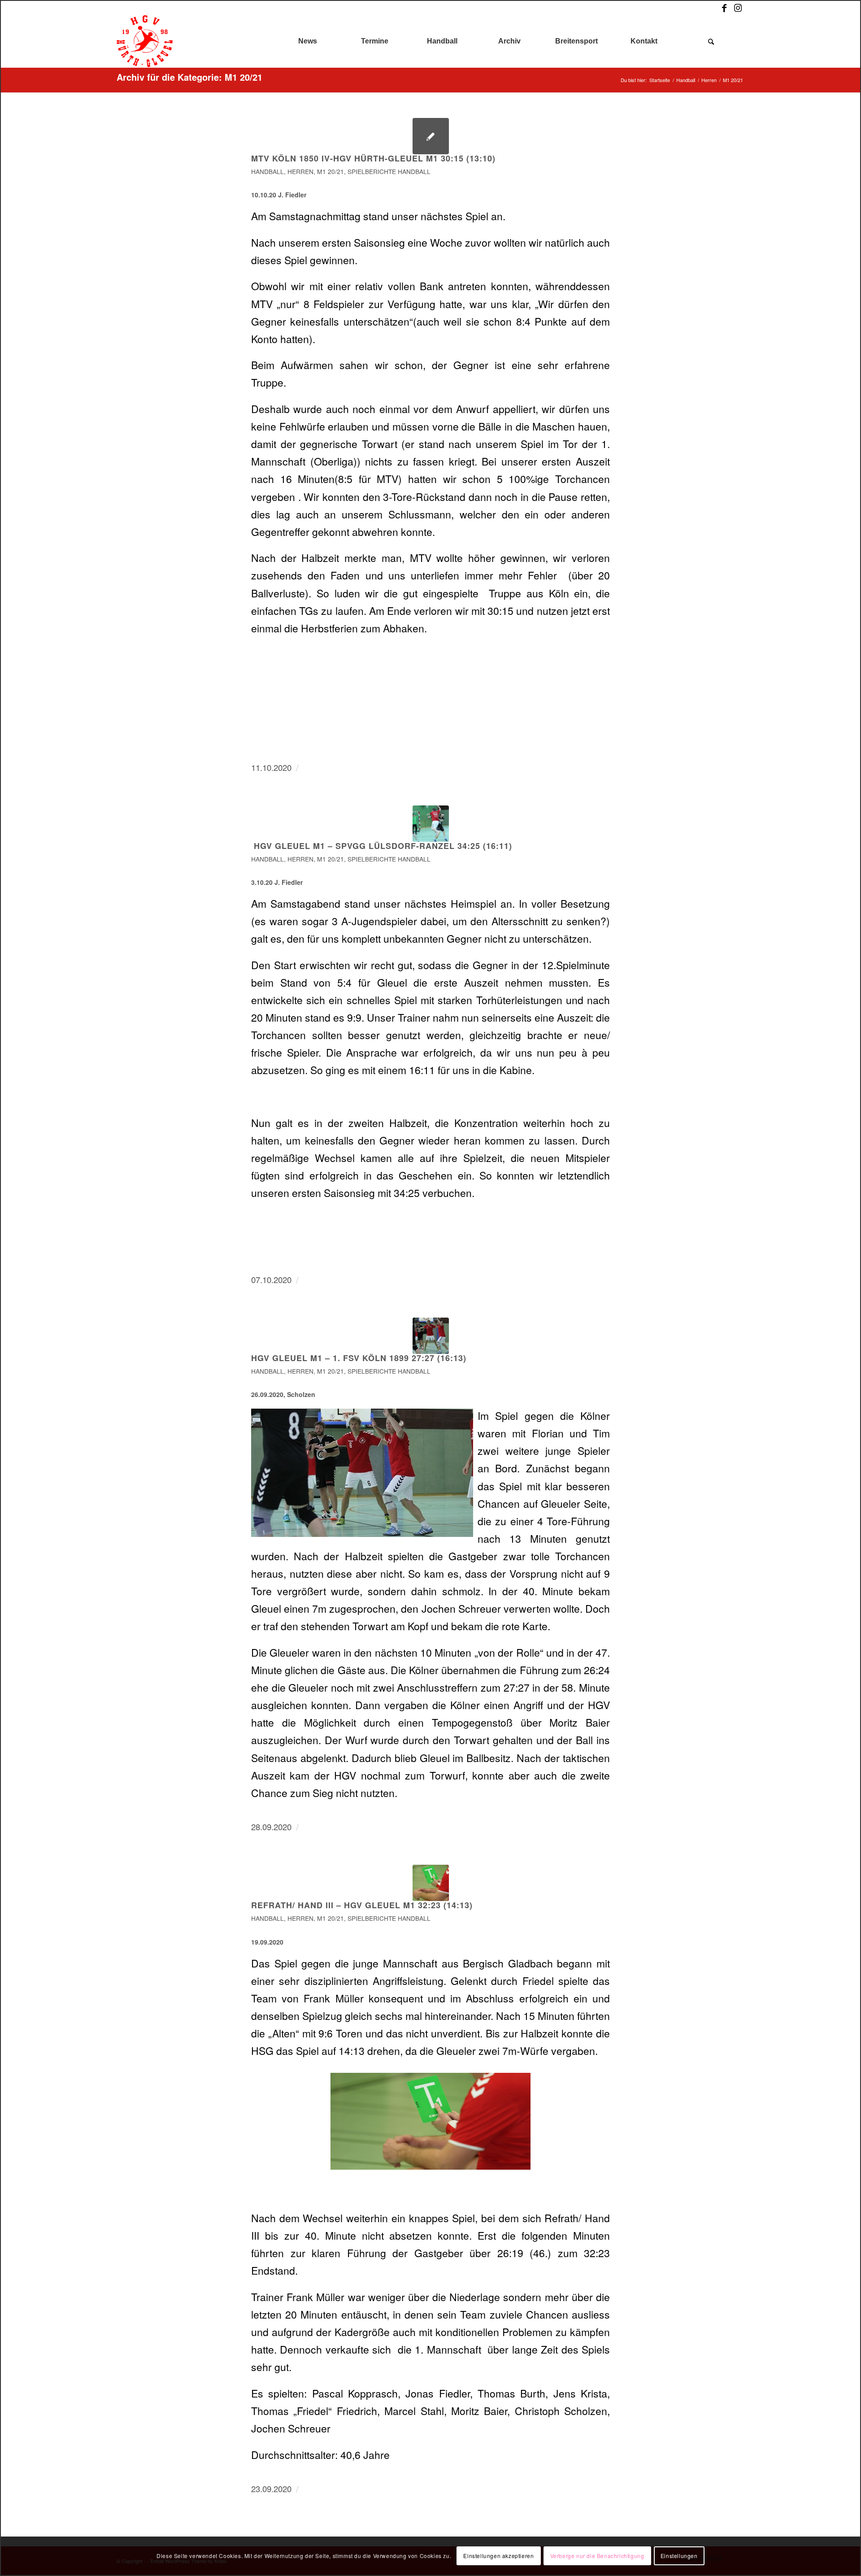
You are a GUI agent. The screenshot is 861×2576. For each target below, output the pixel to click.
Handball (267, 171)
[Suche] (711, 41)
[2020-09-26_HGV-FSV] (431, 1336)
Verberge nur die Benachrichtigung (597, 2556)
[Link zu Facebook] (724, 8)
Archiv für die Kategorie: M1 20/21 (189, 77)
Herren (300, 171)
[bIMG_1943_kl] (431, 824)
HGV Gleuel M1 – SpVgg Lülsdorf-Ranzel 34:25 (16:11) (382, 846)
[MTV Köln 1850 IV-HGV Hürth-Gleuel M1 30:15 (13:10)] (431, 136)
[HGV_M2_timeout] (431, 1883)
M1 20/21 (330, 171)
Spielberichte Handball (389, 171)
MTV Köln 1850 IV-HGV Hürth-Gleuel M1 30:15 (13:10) (373, 158)
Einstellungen (679, 2556)
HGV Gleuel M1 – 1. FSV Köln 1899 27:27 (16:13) (359, 1358)
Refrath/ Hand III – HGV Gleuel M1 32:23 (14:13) (362, 1905)
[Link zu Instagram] (738, 8)
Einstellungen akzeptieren (498, 2556)
